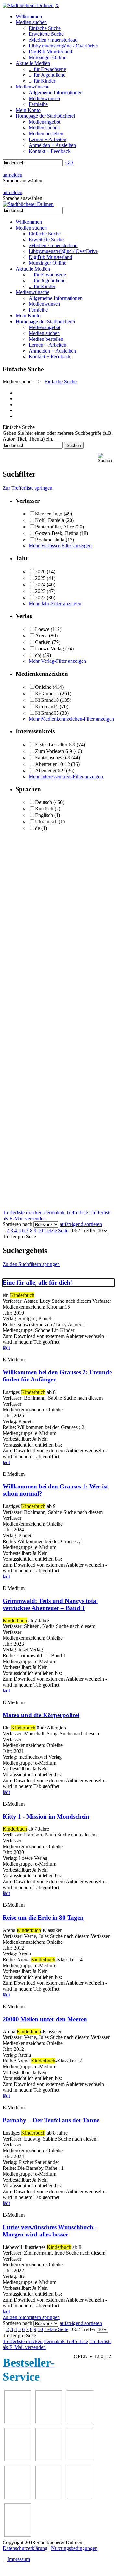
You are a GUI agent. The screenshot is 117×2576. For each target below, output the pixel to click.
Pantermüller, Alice (55, 527)
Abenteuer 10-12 (52, 764)
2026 (40, 572)
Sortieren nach (17, 1224)
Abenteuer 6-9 (50, 771)
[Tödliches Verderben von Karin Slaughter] (18, 2535)
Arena (41, 636)
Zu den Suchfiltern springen (31, 1264)
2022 (40, 598)
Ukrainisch (46, 822)
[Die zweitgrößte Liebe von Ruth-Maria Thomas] (80, 2497)
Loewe (42, 629)
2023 (40, 591)
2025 (40, 578)
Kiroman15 (47, 707)
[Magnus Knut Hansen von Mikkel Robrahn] (80, 2422)
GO (69, 162)
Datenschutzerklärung (25, 2548)
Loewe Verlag (50, 649)
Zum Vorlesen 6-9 (54, 751)
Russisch (44, 809)
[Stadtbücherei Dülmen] (28, 5)
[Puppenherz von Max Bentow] (49, 2497)
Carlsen (43, 642)
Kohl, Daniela (50, 520)
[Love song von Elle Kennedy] (18, 2459)
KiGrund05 (47, 713)
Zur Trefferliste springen (27, 488)
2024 (40, 585)
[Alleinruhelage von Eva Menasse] (18, 2422)
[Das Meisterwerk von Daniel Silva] (80, 2459)
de (38, 828)
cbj (38, 655)
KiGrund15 (47, 694)
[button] (106, 458)
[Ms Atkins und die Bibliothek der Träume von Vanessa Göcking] (49, 2422)
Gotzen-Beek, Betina (57, 533)
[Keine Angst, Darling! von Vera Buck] (49, 2459)
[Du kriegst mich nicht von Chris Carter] (18, 2497)
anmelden (13, 175)
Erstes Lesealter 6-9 (55, 745)
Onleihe (43, 687)
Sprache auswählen (22, 181)
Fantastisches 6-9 (53, 758)
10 (40, 1230)
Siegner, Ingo (49, 514)
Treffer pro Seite (19, 1237)
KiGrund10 (47, 700)
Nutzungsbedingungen (74, 2548)
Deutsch (44, 802)
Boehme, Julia (50, 540)
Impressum (19, 2559)
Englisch (44, 815)
